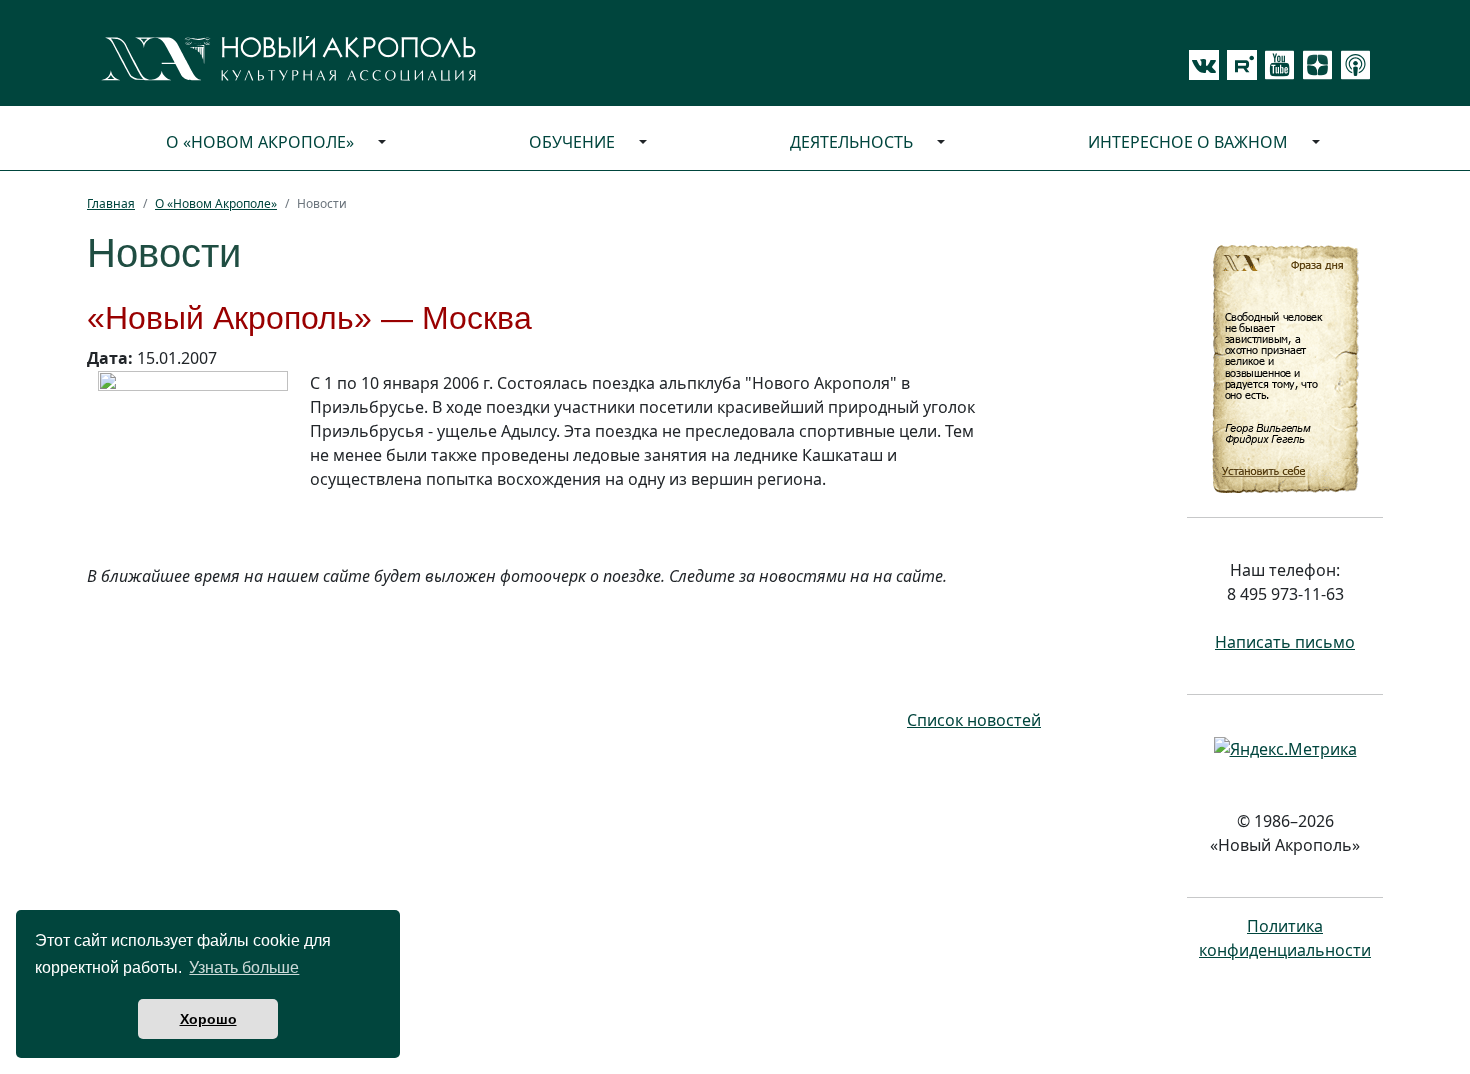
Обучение (572, 142)
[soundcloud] (1352, 65)
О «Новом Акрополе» (260, 142)
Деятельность (851, 142)
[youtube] (1276, 65)
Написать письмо (1285, 642)
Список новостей (974, 720)
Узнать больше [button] (244, 967)
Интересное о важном (1188, 142)
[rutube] (1238, 65)
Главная (111, 203)
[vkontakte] (1204, 65)
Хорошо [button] (208, 1019)
